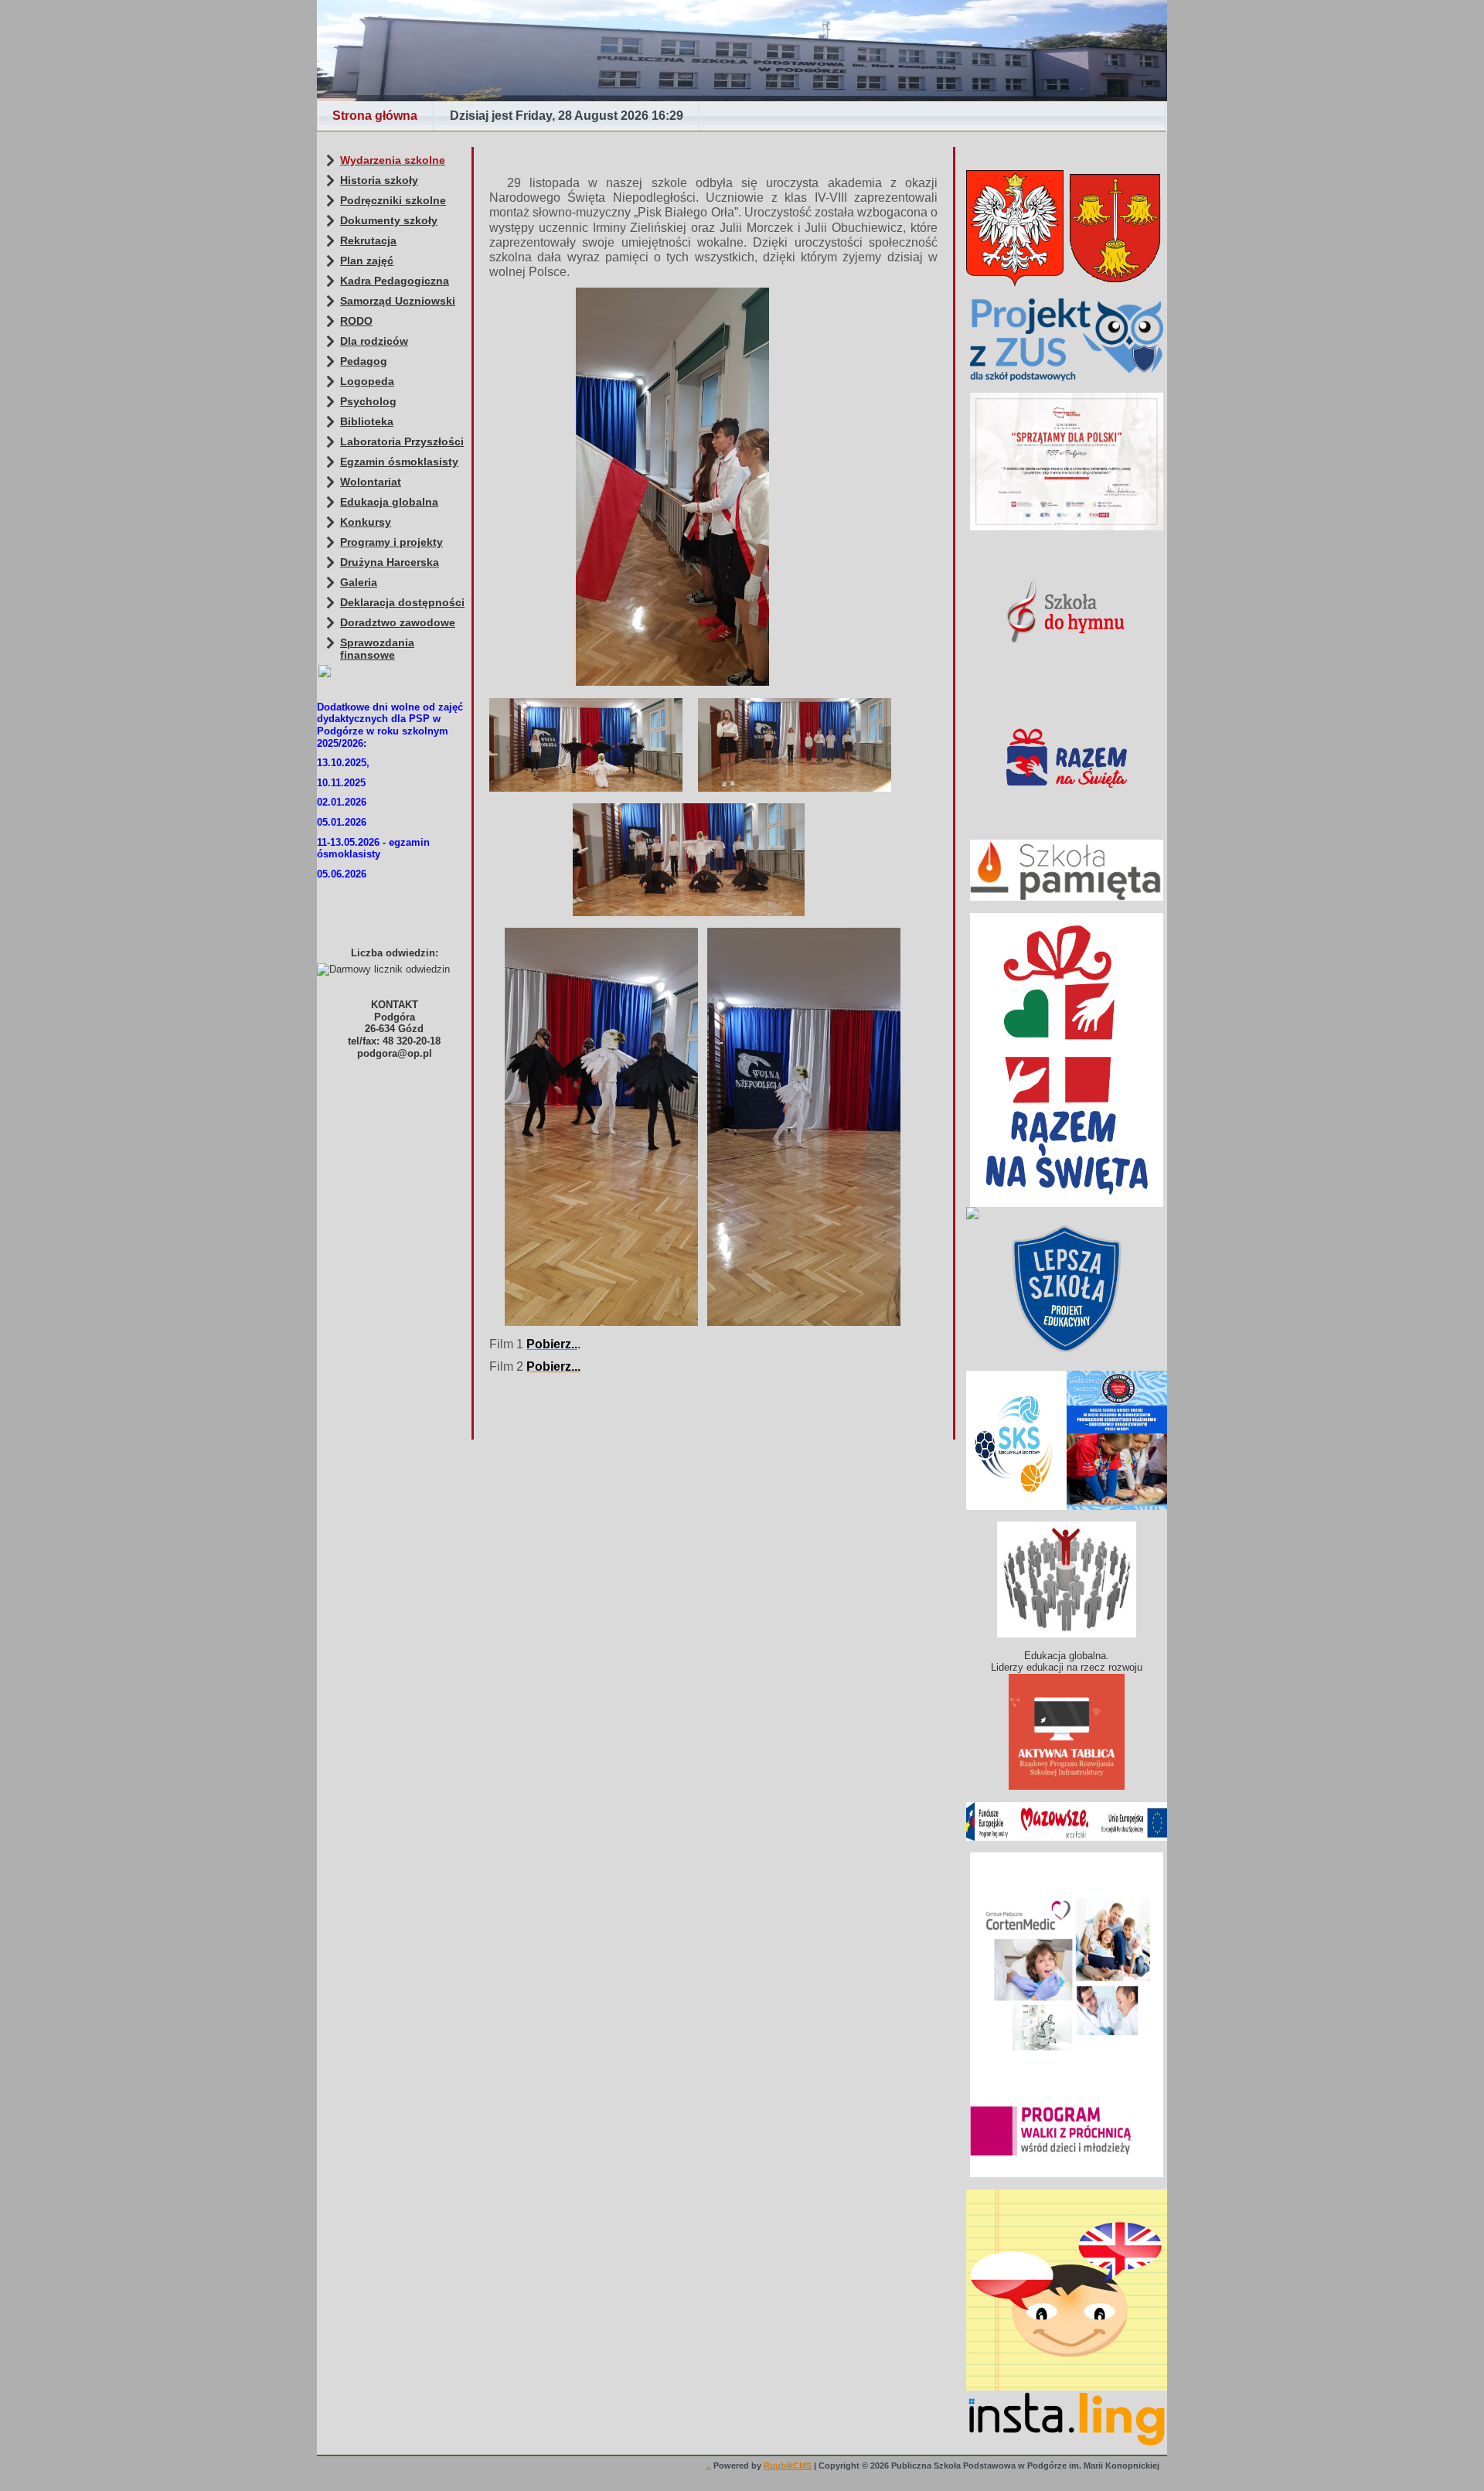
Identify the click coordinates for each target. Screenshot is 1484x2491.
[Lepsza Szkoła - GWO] (1067, 1289)
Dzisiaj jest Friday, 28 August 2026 (567, 116)
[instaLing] (1067, 2290)
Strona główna (375, 116)
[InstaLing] (1067, 2419)
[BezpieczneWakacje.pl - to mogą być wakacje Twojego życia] (1067, 1213)
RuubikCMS (788, 2465)
